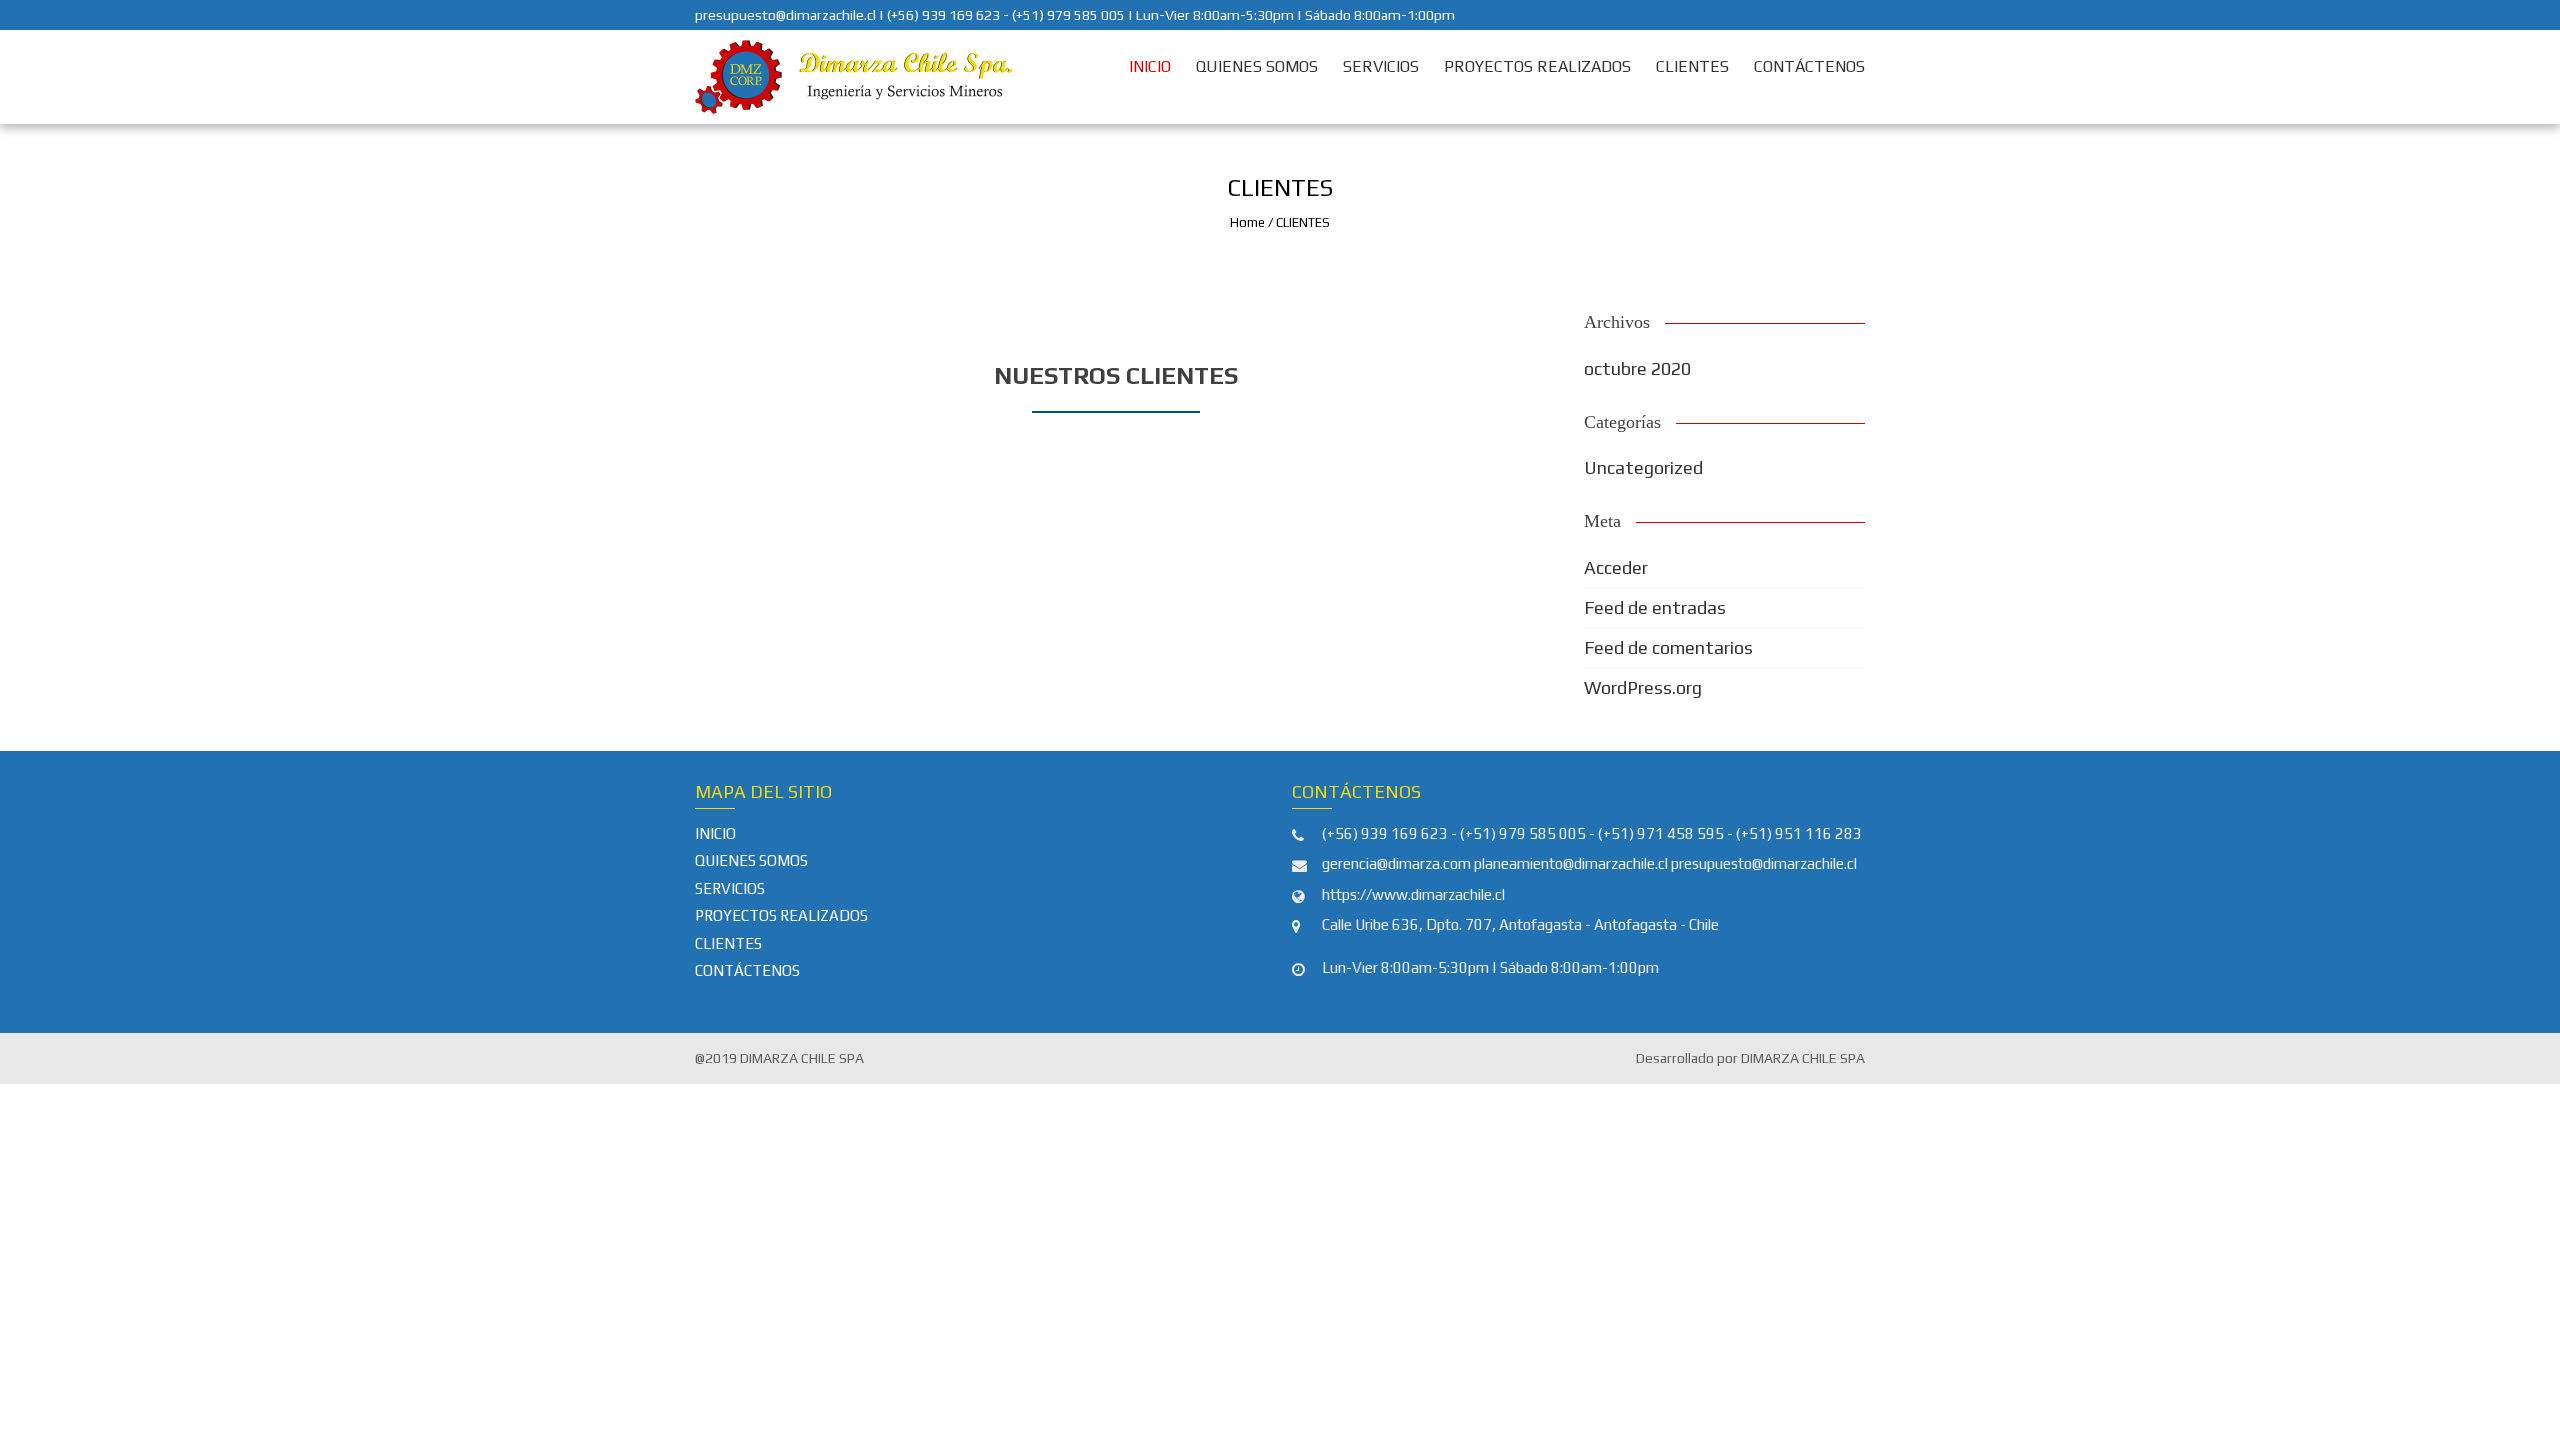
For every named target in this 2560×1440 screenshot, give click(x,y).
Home (1247, 222)
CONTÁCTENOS (1809, 66)
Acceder (1616, 567)
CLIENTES (1692, 66)
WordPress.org (1643, 687)
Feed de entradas (1655, 607)
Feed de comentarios (1668, 647)
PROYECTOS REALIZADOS (1537, 66)
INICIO (1150, 66)
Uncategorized (1643, 467)
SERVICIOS (1381, 66)
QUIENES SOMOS (1257, 66)
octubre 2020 (1637, 368)
